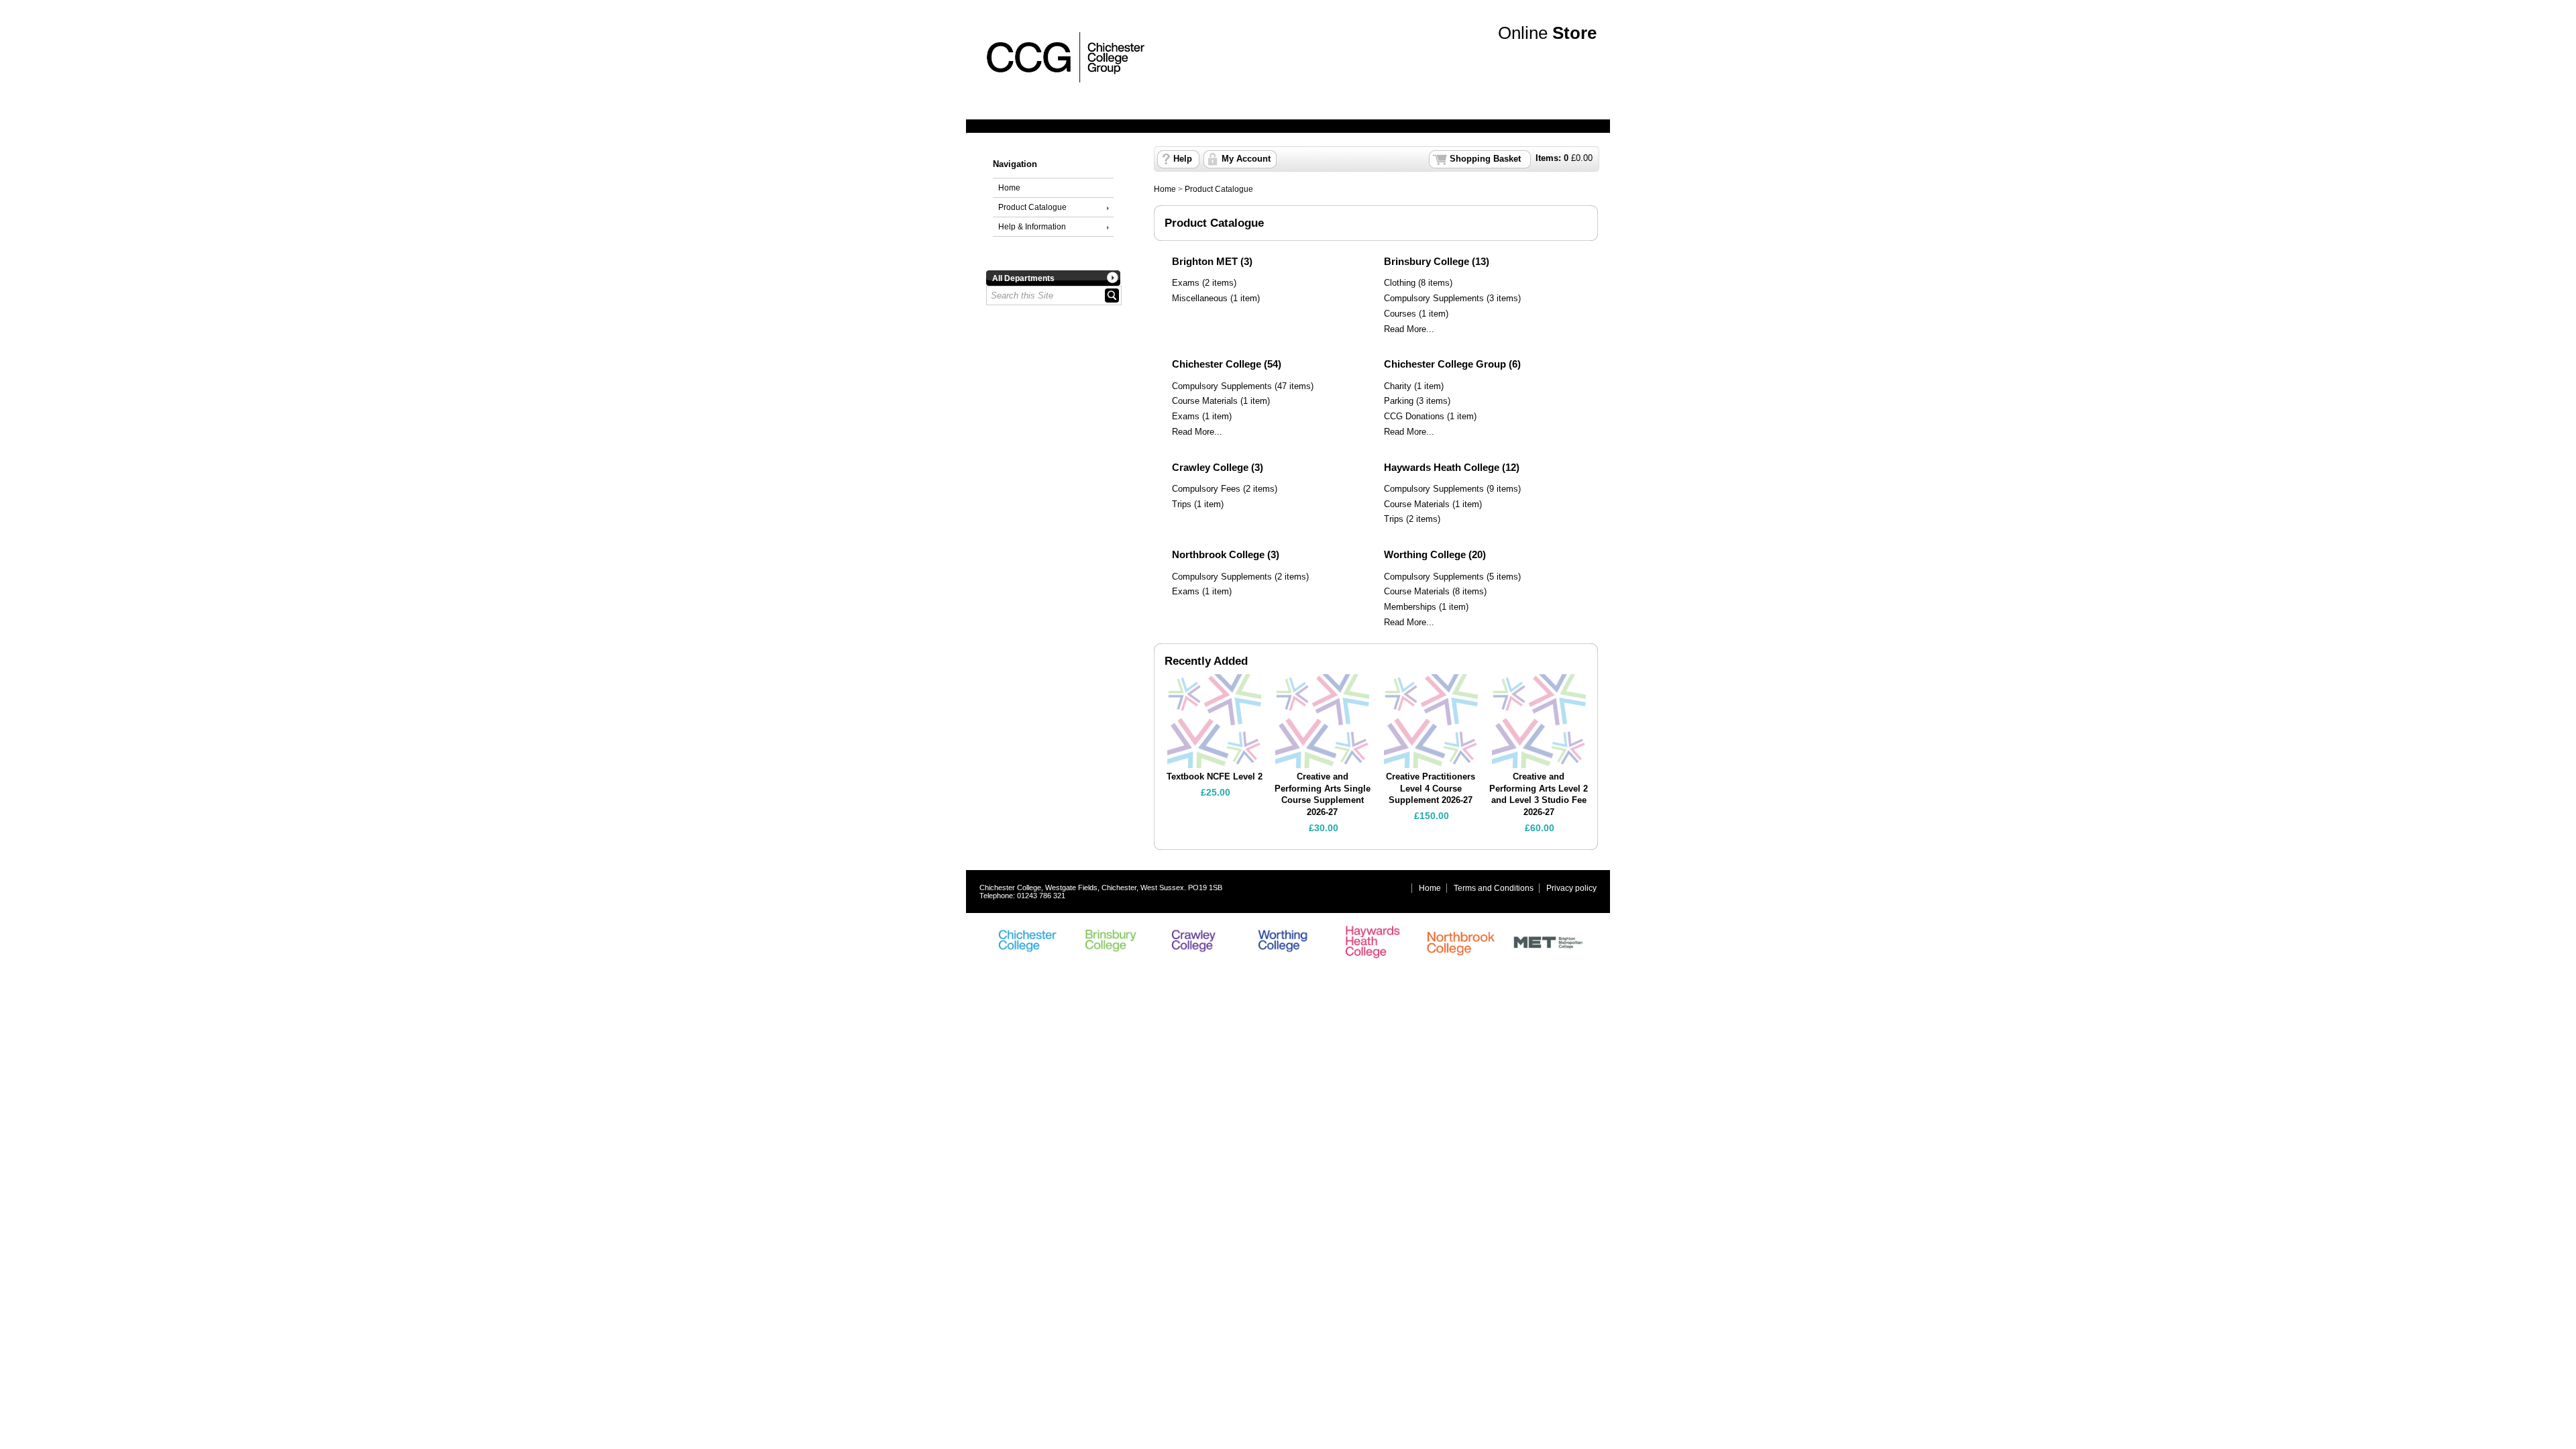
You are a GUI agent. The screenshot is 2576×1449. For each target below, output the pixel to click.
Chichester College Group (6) (1452, 364)
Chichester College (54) (1227, 364)
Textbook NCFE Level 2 (1215, 777)
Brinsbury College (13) (1437, 261)
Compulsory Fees (1206, 489)
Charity (1398, 386)
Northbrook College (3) (1226, 554)
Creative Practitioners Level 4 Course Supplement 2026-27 (1431, 789)
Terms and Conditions (1494, 888)
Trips (1182, 504)
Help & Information (1032, 227)
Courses (1400, 314)
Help (1183, 159)
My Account (1246, 159)
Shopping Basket (1485, 159)
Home (1009, 188)
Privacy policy (1571, 888)
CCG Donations (1414, 417)
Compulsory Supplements (1434, 299)
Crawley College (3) (1218, 467)
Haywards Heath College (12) (1452, 467)
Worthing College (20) (1435, 554)
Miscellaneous (1200, 299)
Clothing (1400, 283)
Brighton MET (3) (1212, 261)
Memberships (1410, 607)
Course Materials (1205, 401)
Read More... (1409, 329)
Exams (1186, 283)
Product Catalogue (1032, 207)
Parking (1399, 401)
